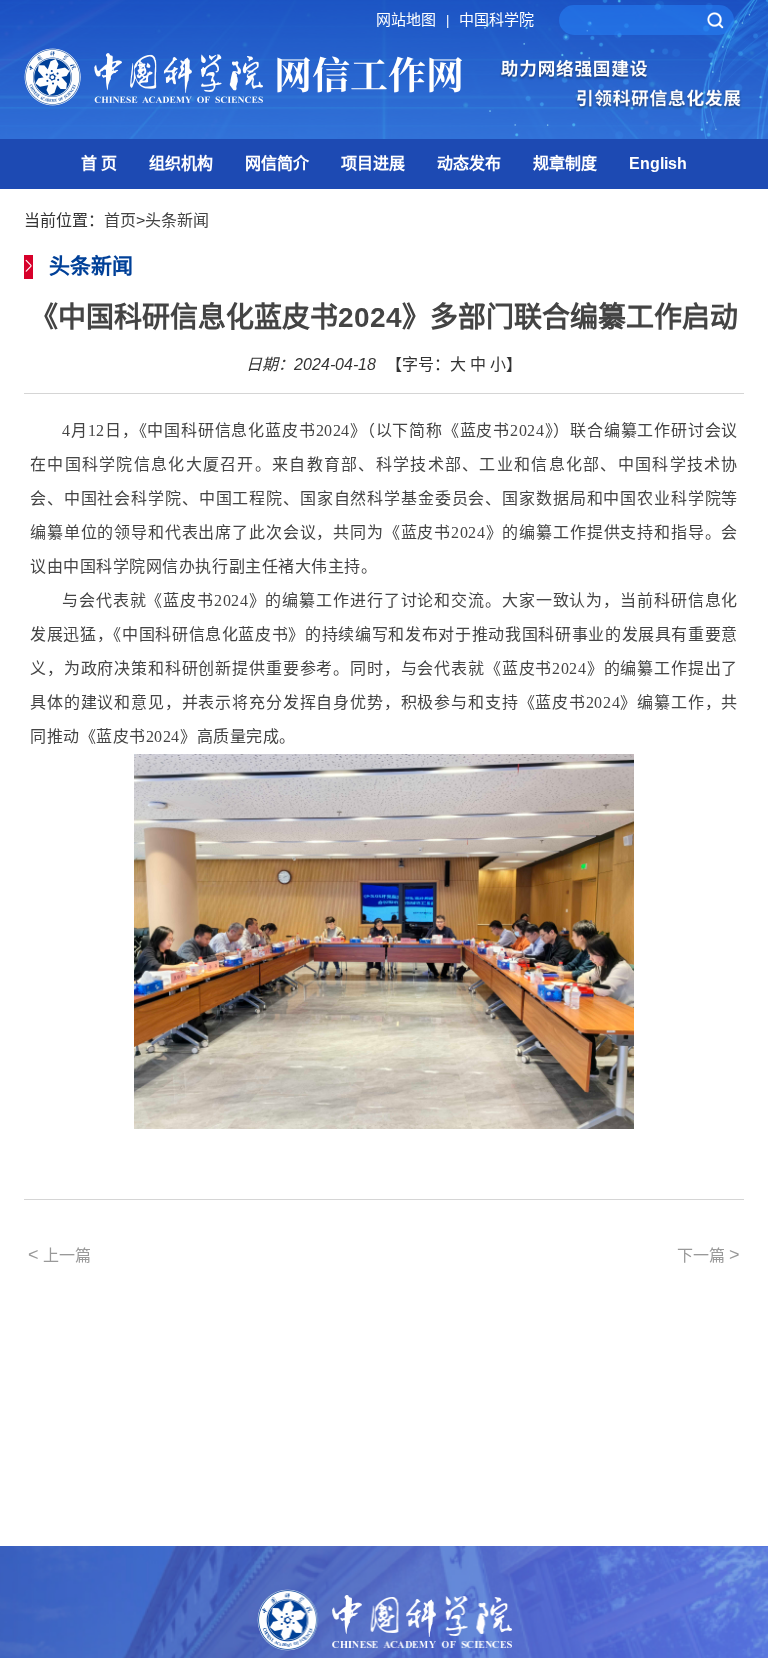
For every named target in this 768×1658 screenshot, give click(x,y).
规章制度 (565, 163)
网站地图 (412, 19)
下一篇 (708, 1255)
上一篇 (59, 1255)
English (658, 163)
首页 (120, 220)
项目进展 (373, 163)
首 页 (99, 163)
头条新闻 (177, 220)
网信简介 (277, 163)
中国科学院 (496, 19)
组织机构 (181, 163)
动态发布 (469, 163)
